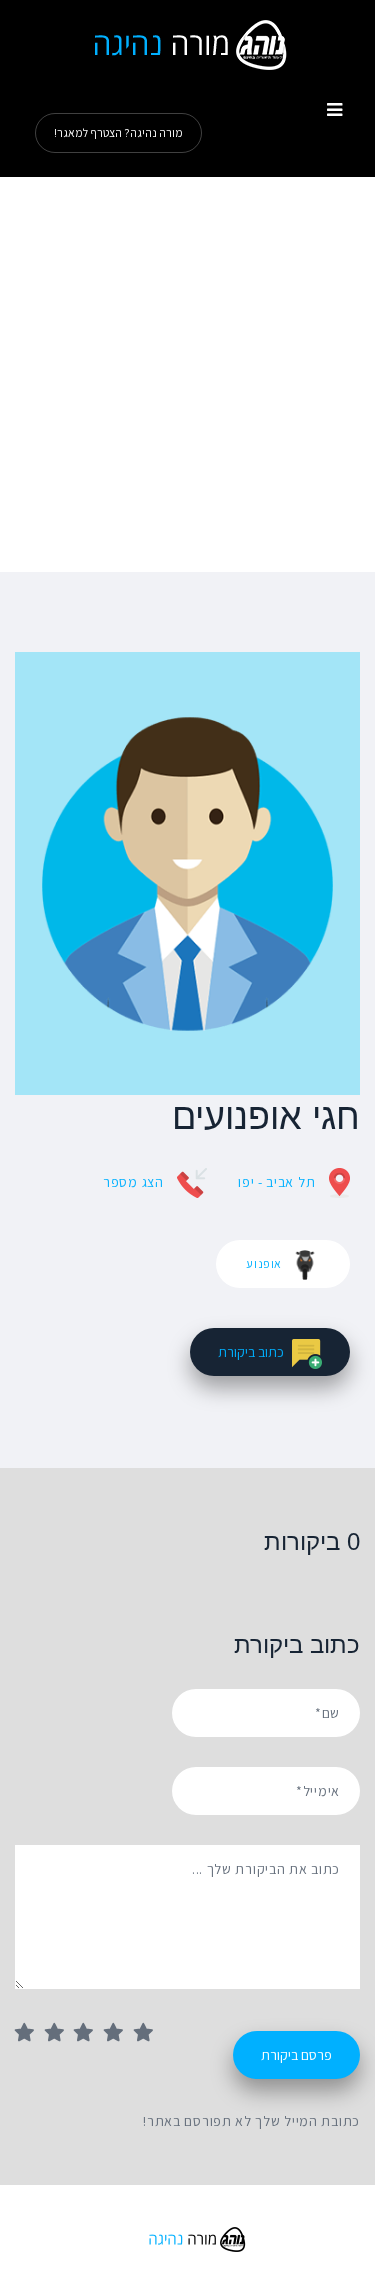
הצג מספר (133, 1182)
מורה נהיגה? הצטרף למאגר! (118, 132)
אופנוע (264, 1263)
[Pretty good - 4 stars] (119, 2034)
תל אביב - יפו (276, 1182)
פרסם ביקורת (296, 2055)
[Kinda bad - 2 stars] (60, 2034)
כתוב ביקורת (251, 1352)
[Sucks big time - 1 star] (30, 2034)
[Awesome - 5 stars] (149, 2034)
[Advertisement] (187, 374)
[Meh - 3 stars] (89, 2034)
